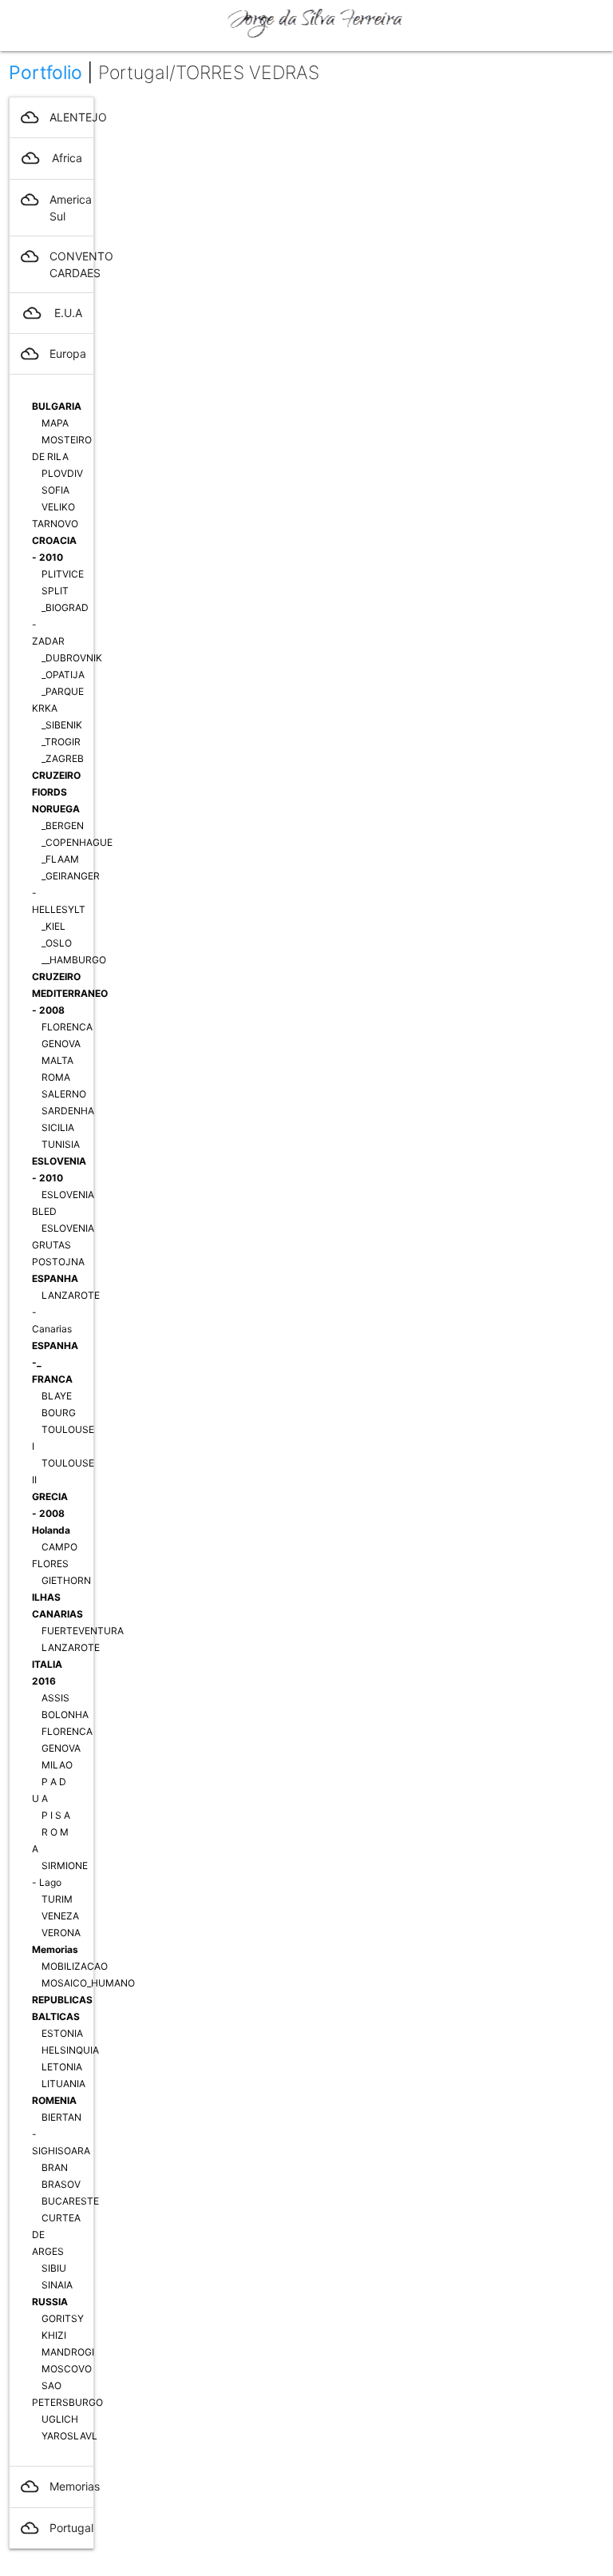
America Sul (56, 207)
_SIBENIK (62, 725)
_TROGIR (61, 742)
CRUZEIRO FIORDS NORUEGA (56, 792)
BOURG (59, 1413)
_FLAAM (60, 859)
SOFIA (55, 490)
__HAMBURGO (74, 960)
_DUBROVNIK (72, 658)
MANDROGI (68, 2352)
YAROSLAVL (69, 2436)
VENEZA (60, 1916)
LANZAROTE (71, 1647)
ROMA (56, 1077)
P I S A (56, 1815)
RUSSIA (50, 2302)
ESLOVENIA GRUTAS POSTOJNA (63, 1245)
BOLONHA (65, 1715)
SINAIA (57, 2285)
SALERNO (64, 1094)
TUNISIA (61, 1144)
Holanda (51, 1530)
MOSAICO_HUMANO (88, 1983)
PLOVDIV (62, 473)
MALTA (57, 1060)
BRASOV (61, 2184)
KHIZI (54, 2335)
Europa (53, 354)
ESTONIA (62, 2033)
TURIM (57, 1899)
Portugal (57, 2528)
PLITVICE (63, 574)
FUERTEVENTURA (83, 1631)
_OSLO (57, 943)
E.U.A (53, 313)
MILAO (57, 1765)
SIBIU (54, 2268)
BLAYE (57, 1396)
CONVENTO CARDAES (57, 264)
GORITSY (63, 2318)
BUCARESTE (70, 2201)
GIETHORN (66, 1580)
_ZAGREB (63, 758)
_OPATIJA (63, 675)
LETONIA (62, 2067)
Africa (52, 158)
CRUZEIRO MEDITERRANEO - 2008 (70, 993)
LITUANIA (63, 2084)
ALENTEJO (57, 117)
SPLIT (55, 591)
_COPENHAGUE (77, 842)
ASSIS (55, 1698)
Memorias (55, 1949)
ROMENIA (54, 2100)
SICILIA (58, 1127)
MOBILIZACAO (75, 1966)
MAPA (55, 423)
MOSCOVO (67, 2369)
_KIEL (53, 926)
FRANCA (52, 1379)
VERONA (61, 1933)
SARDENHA (68, 1111)
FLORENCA (67, 1027)
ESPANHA (55, 1278)
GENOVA (61, 1044)
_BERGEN (63, 826)
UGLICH (60, 2419)
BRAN (55, 2167)
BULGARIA (57, 406)
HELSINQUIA (70, 2050)
